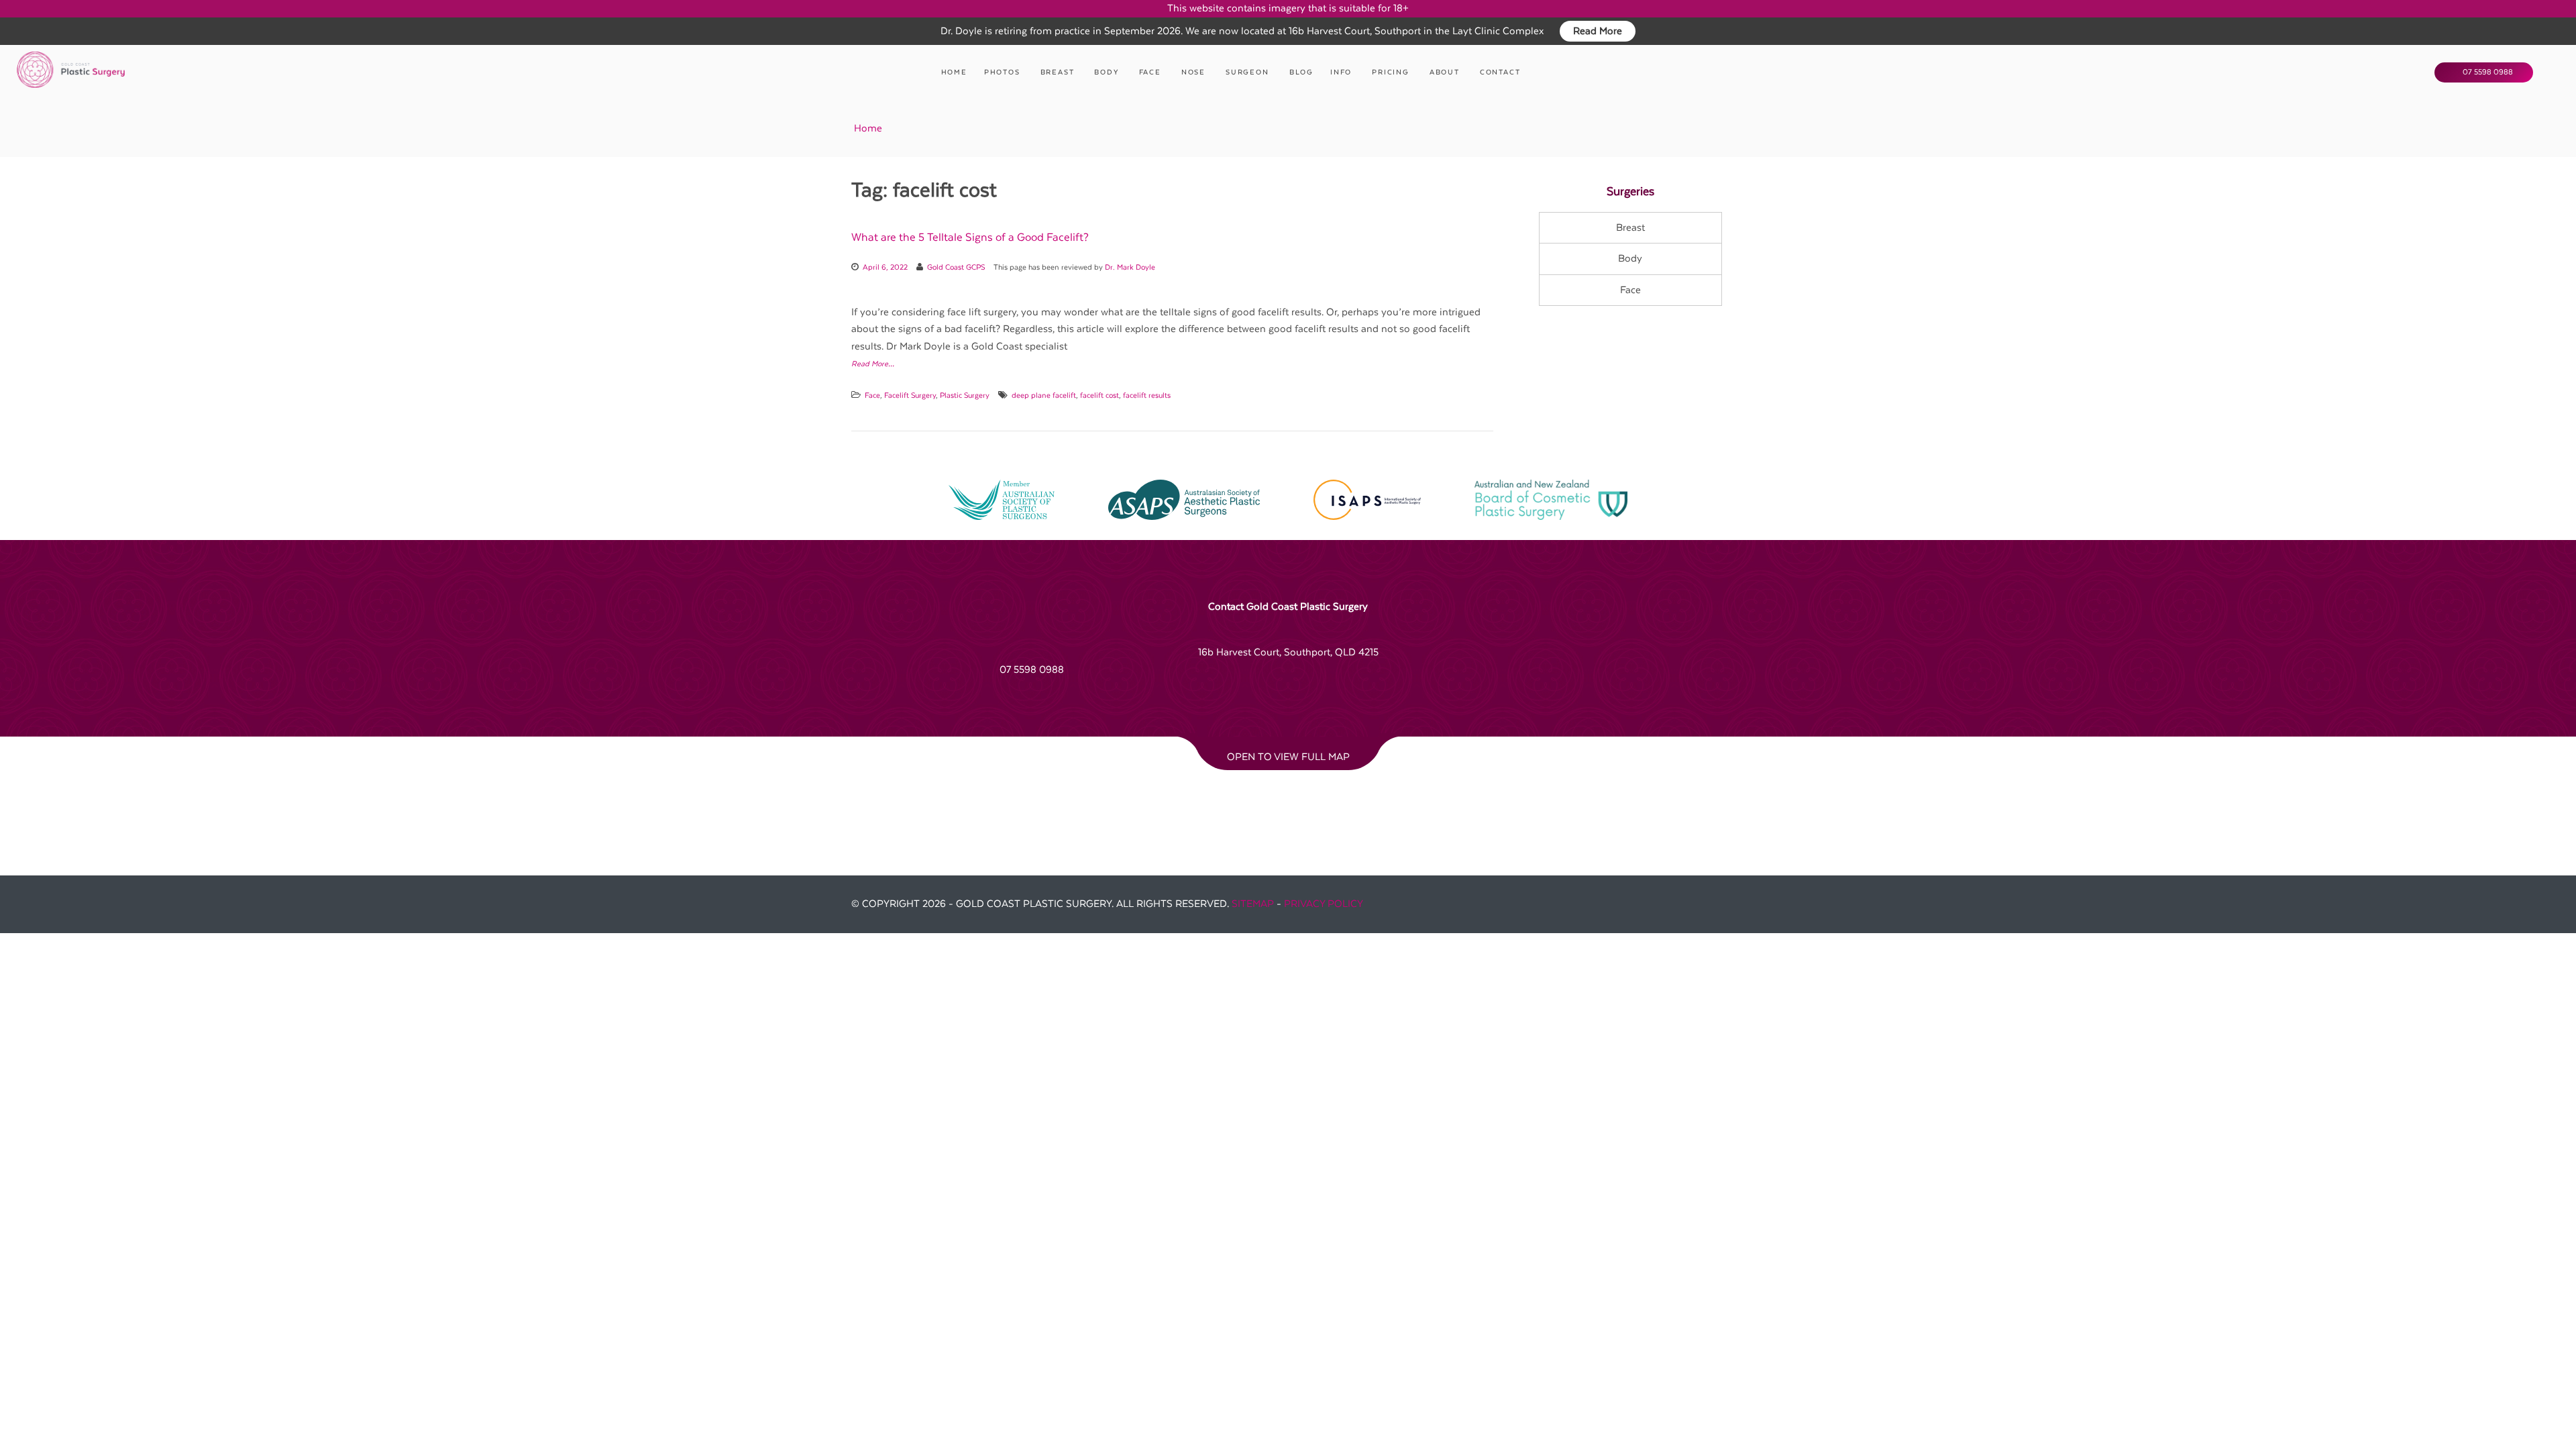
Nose (1193, 72)
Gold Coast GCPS (956, 267)
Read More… (873, 364)
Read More (1598, 31)
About (1445, 72)
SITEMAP (1253, 904)
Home (954, 72)
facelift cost (1099, 395)
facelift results (1147, 395)
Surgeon (1247, 72)
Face (1150, 72)
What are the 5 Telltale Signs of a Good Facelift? (970, 237)
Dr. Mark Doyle (1130, 267)
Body (1106, 72)
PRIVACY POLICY (1324, 904)
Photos (1002, 72)
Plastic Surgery (965, 395)
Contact (1500, 72)
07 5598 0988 (2487, 72)
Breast (1058, 72)
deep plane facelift (1044, 395)
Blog (1301, 72)
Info (1341, 72)
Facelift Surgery (910, 395)
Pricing (1391, 72)
